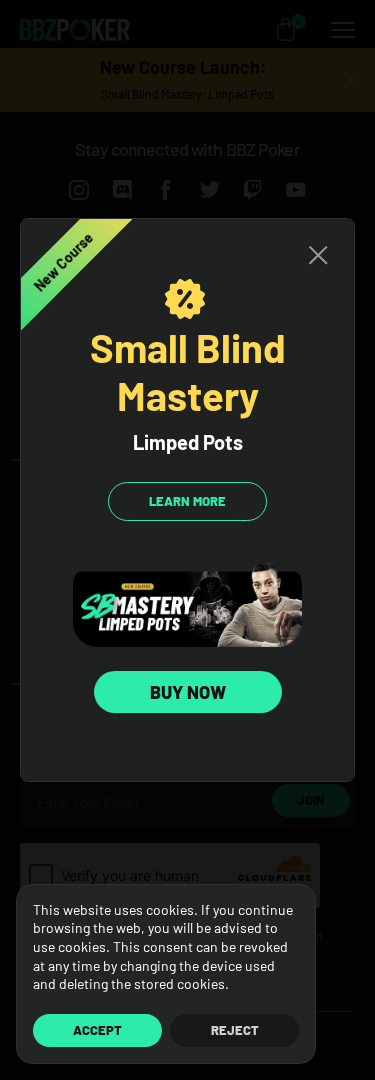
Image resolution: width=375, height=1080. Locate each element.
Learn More (187, 501)
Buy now (188, 692)
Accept (97, 1030)
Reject (235, 1030)
